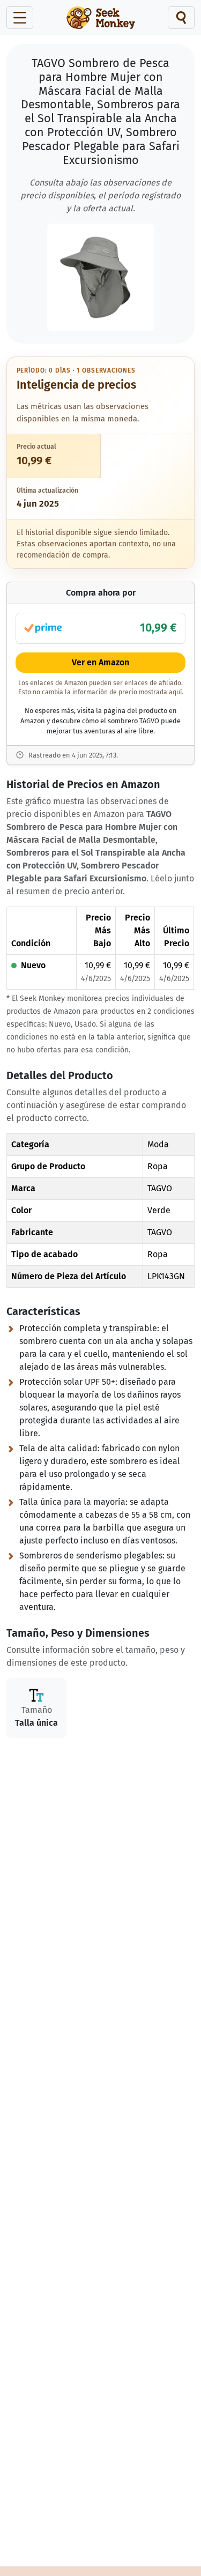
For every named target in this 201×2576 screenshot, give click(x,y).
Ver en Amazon (100, 662)
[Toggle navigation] (20, 18)
